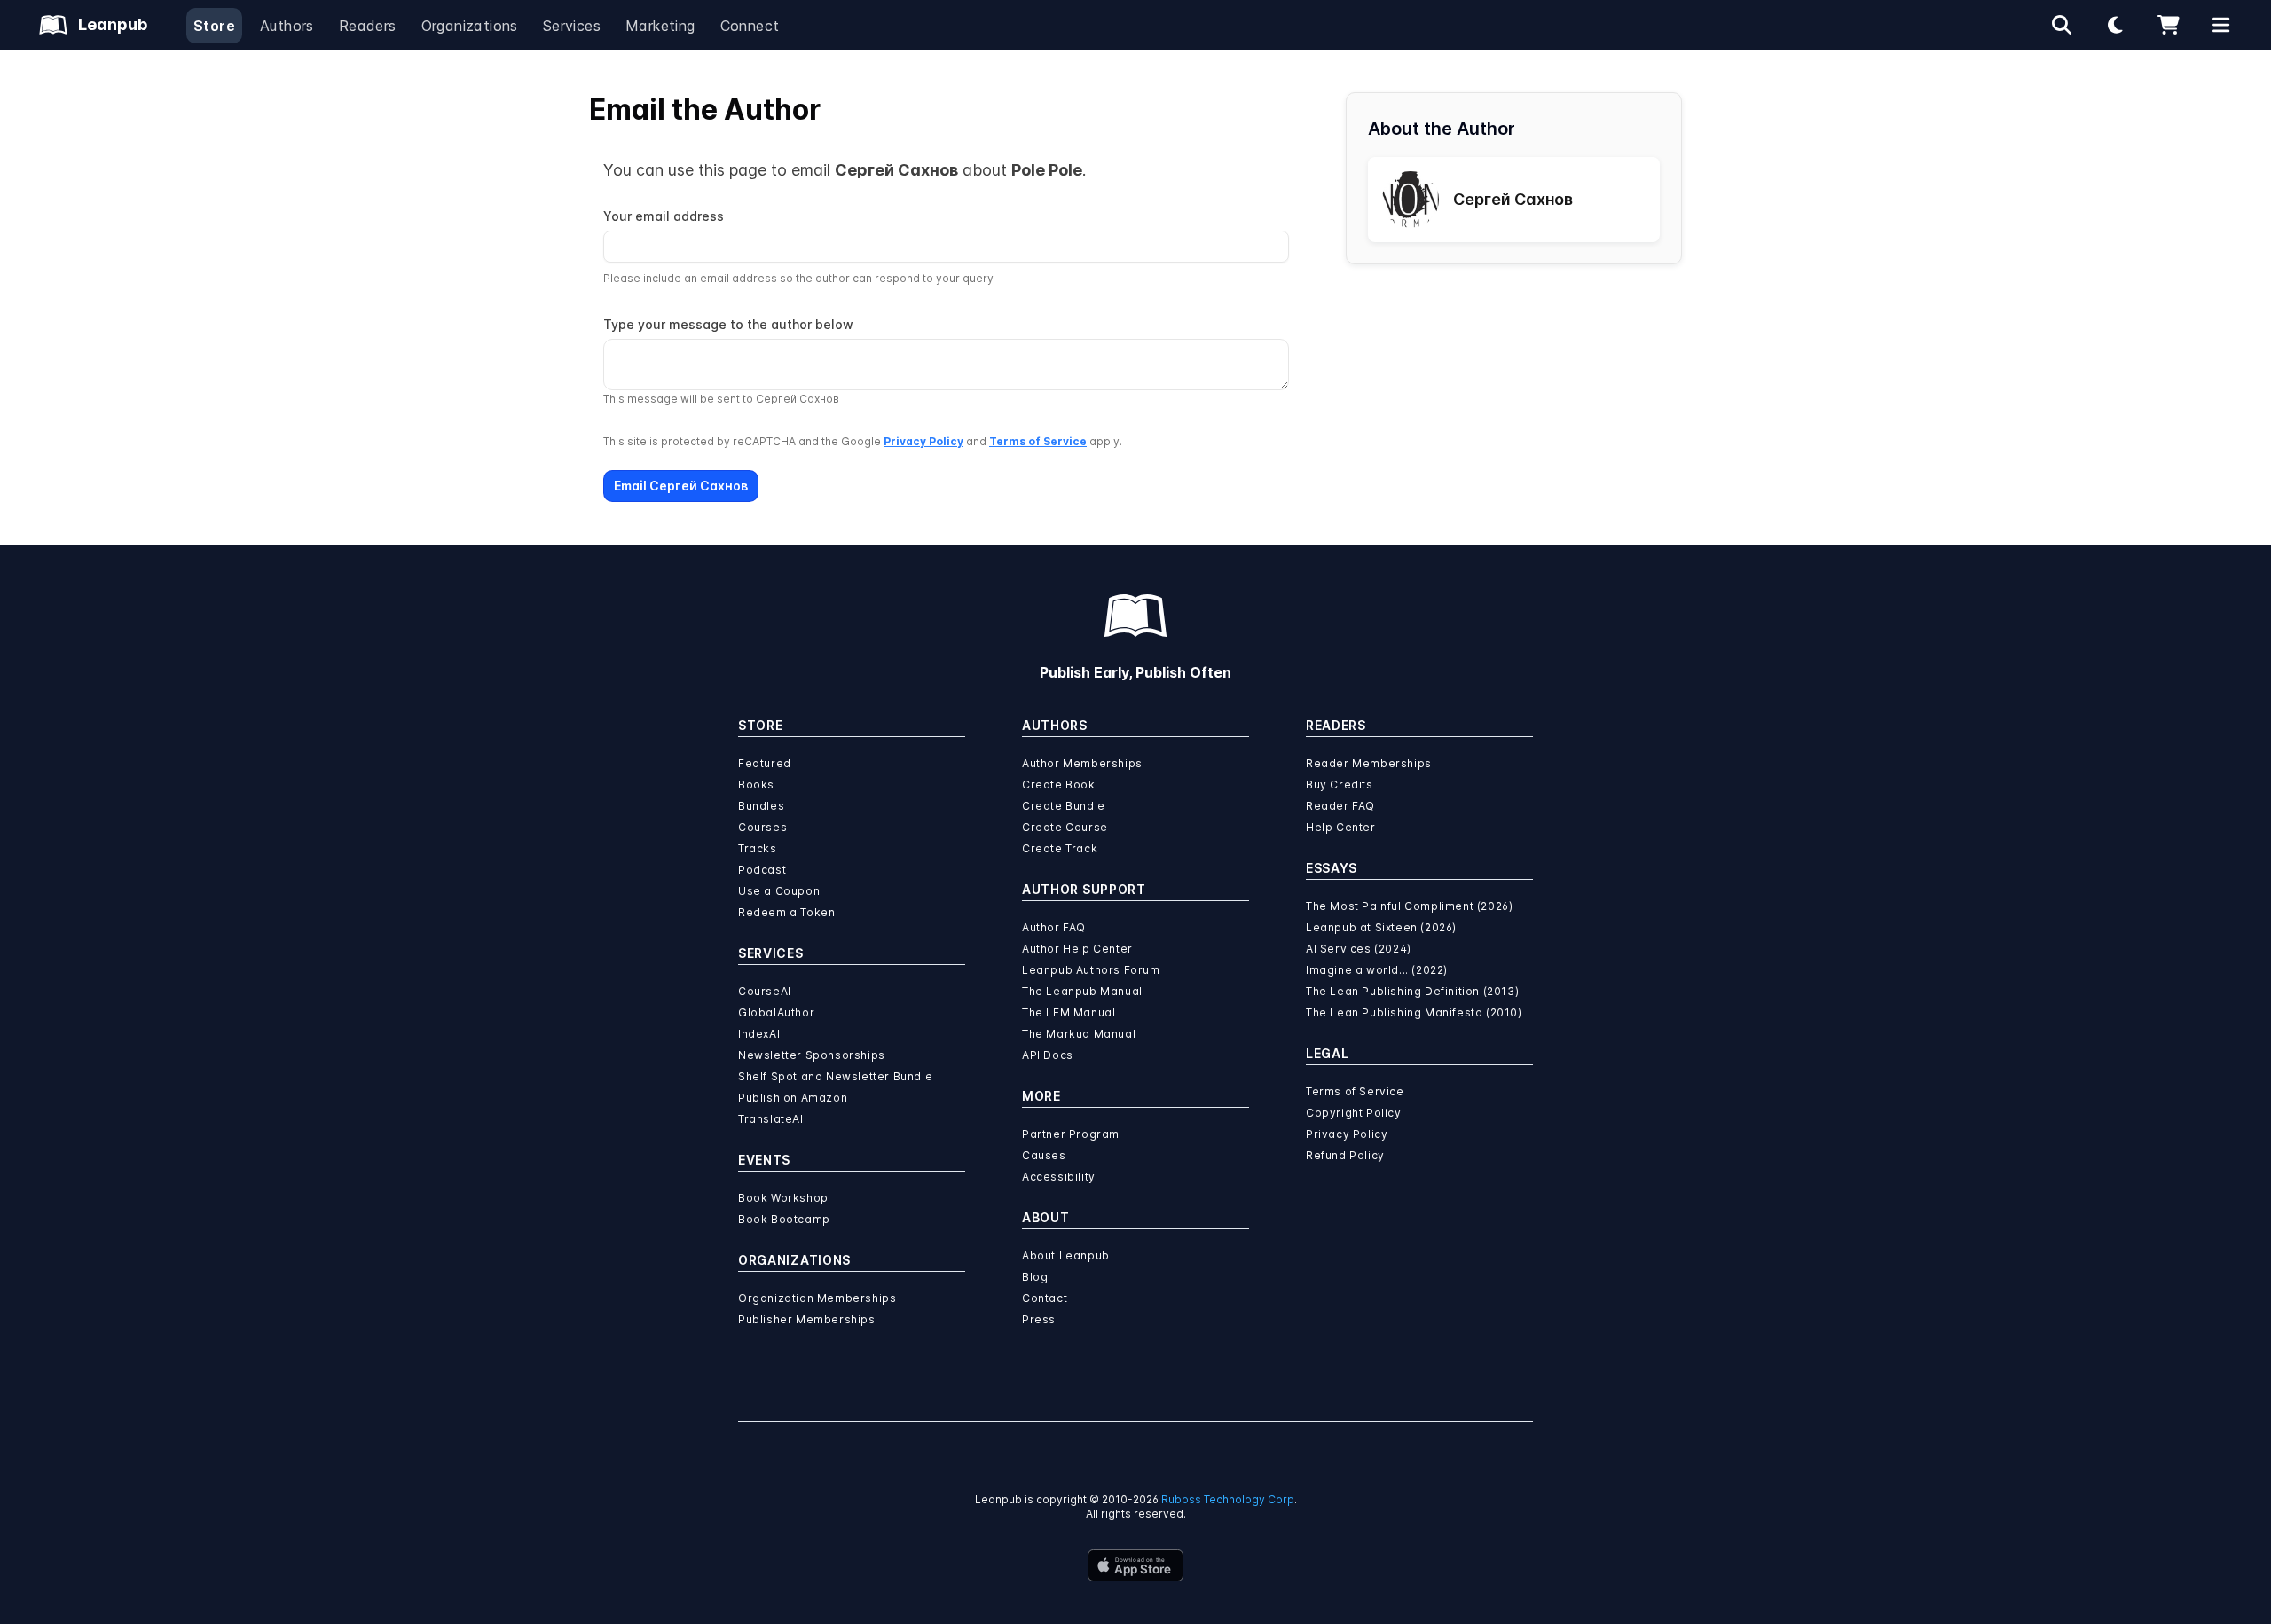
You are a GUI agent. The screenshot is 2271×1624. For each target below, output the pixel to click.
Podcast (762, 870)
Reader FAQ (1340, 806)
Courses (762, 827)
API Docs (1048, 1055)
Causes (1044, 1155)
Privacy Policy (923, 441)
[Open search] (2062, 25)
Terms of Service (1038, 441)
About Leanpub (1066, 1255)
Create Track (1060, 848)
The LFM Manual (1069, 1012)
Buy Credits (1340, 785)
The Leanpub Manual (1082, 991)
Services (572, 26)
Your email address (664, 216)
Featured (765, 763)
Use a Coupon (779, 891)
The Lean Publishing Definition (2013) (1412, 991)
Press (1039, 1319)
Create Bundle (1064, 806)
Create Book (1059, 785)
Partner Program (1071, 1134)
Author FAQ (1054, 927)
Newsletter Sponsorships (812, 1055)
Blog (1035, 1277)
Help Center (1341, 827)
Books (756, 785)
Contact (1045, 1298)
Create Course (1065, 827)
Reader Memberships (1369, 763)
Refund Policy (1345, 1155)
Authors (287, 26)
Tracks (758, 848)
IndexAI (759, 1034)
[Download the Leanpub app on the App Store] (1135, 1565)
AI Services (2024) (1359, 949)
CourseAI (765, 991)
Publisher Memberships (807, 1319)
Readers (368, 26)
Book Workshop (783, 1198)
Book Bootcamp (784, 1219)
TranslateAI (771, 1119)
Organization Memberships (817, 1298)
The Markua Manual (1079, 1034)
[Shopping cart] (2168, 25)
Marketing (660, 26)
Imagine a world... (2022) (1377, 970)
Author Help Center (1077, 949)
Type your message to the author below (728, 324)
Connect (750, 26)
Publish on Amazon (793, 1098)
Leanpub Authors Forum (1091, 970)
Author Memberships (1082, 763)
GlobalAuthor (776, 1012)
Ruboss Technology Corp (1228, 1499)
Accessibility (1059, 1177)
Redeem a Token (786, 912)
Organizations (470, 26)
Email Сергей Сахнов (681, 486)
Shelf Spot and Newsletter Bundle (835, 1076)
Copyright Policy (1354, 1113)
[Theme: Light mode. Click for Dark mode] (2115, 25)
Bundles (761, 806)
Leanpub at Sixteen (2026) (1381, 927)
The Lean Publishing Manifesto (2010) (1414, 1012)
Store (214, 26)
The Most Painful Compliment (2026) (1409, 906)
